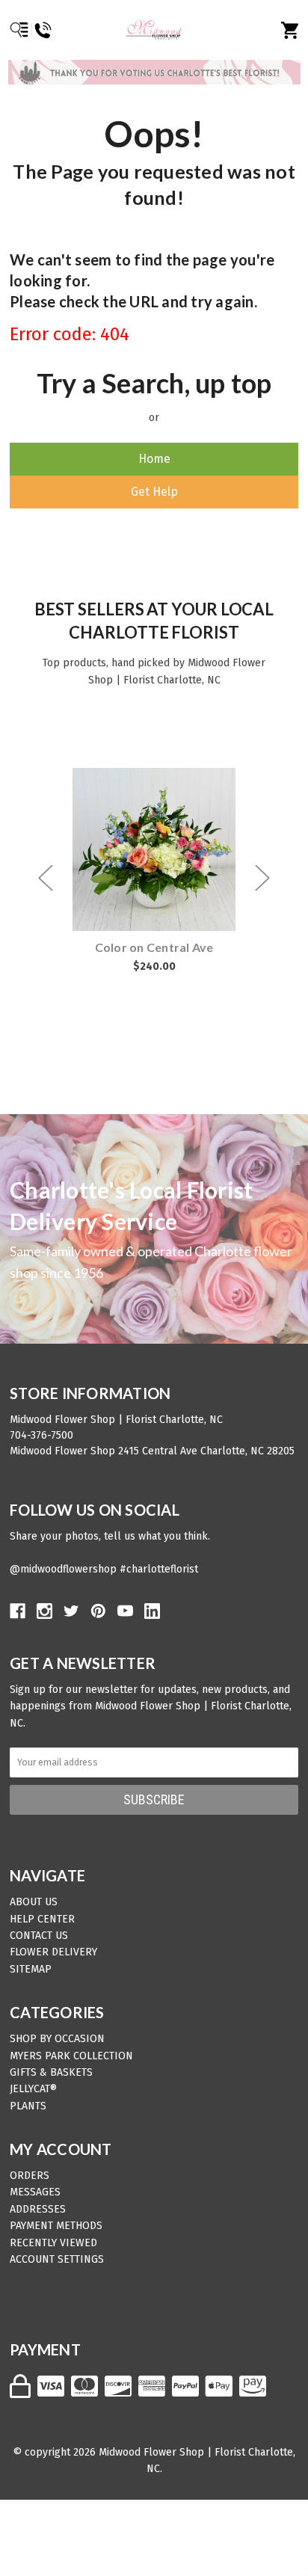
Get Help (154, 492)
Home (154, 459)
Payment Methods (56, 2226)
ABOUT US (34, 1902)
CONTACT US (39, 1936)
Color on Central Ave (154, 947)
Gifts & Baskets (51, 2072)
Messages (35, 2192)
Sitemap (31, 1969)
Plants (28, 2106)
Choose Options (163, 850)
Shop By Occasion (57, 2039)
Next (262, 877)
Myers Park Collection (71, 2056)
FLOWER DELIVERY (53, 1952)
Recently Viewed (53, 2243)
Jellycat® (33, 2089)
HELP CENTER (42, 1919)
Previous (46, 877)
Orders (30, 2176)
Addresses (38, 2209)
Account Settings (57, 2259)
